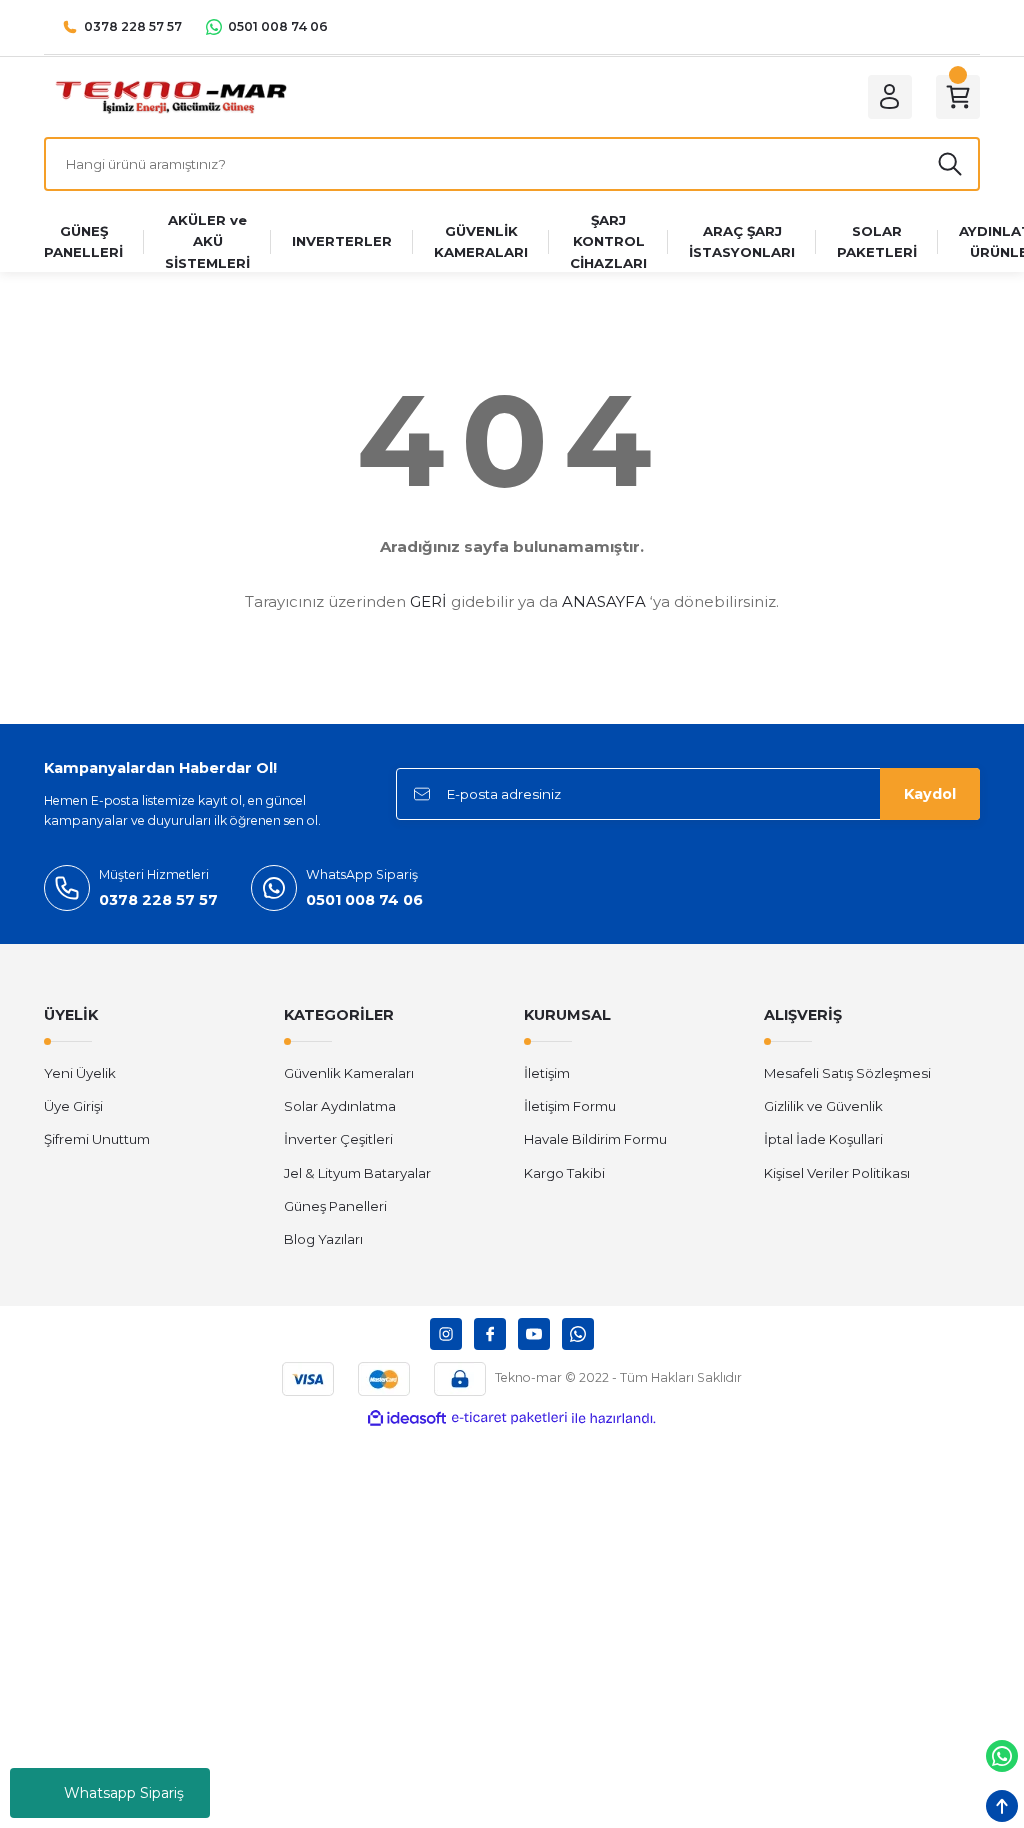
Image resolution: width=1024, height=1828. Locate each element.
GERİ (428, 601)
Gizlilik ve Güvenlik (823, 1106)
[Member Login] (890, 97)
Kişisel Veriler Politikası (837, 1173)
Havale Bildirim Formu (595, 1139)
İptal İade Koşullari (823, 1139)
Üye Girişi (73, 1106)
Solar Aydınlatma (340, 1106)
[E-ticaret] (509, 1418)
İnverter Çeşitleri (338, 1139)
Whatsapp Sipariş (124, 1793)
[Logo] (170, 96)
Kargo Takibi (564, 1173)
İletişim (547, 1073)
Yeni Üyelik (80, 1073)
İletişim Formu (570, 1106)
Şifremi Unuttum (97, 1139)
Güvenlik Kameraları (349, 1073)
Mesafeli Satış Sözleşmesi (847, 1073)
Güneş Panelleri (335, 1206)
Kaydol (930, 794)
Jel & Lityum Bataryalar (357, 1173)
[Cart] (958, 97)
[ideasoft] (407, 1419)
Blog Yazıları (323, 1239)
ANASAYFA (604, 601)
